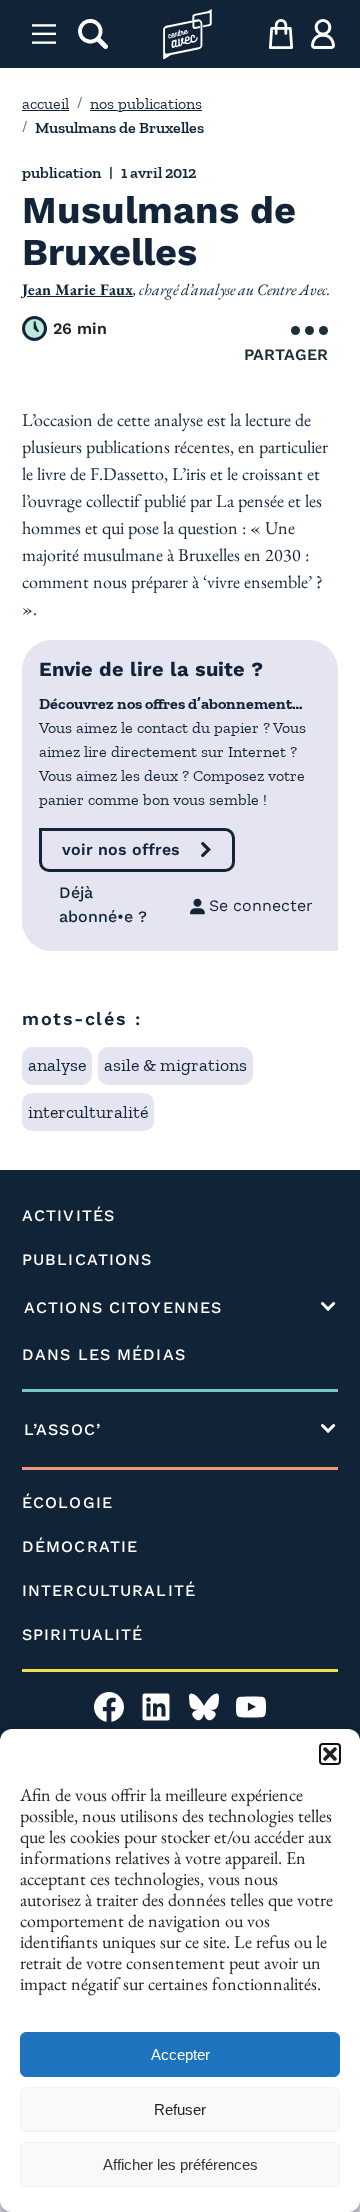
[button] (330, 1754)
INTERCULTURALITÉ (109, 1590)
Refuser (180, 2109)
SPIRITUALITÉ (82, 1634)
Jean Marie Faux (77, 289)
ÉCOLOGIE (67, 1502)
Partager (286, 354)
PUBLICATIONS (87, 1259)
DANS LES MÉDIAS (104, 1354)
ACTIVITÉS (68, 1215)
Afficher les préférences (180, 2164)
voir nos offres (121, 849)
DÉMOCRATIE (80, 1546)
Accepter (180, 2054)
